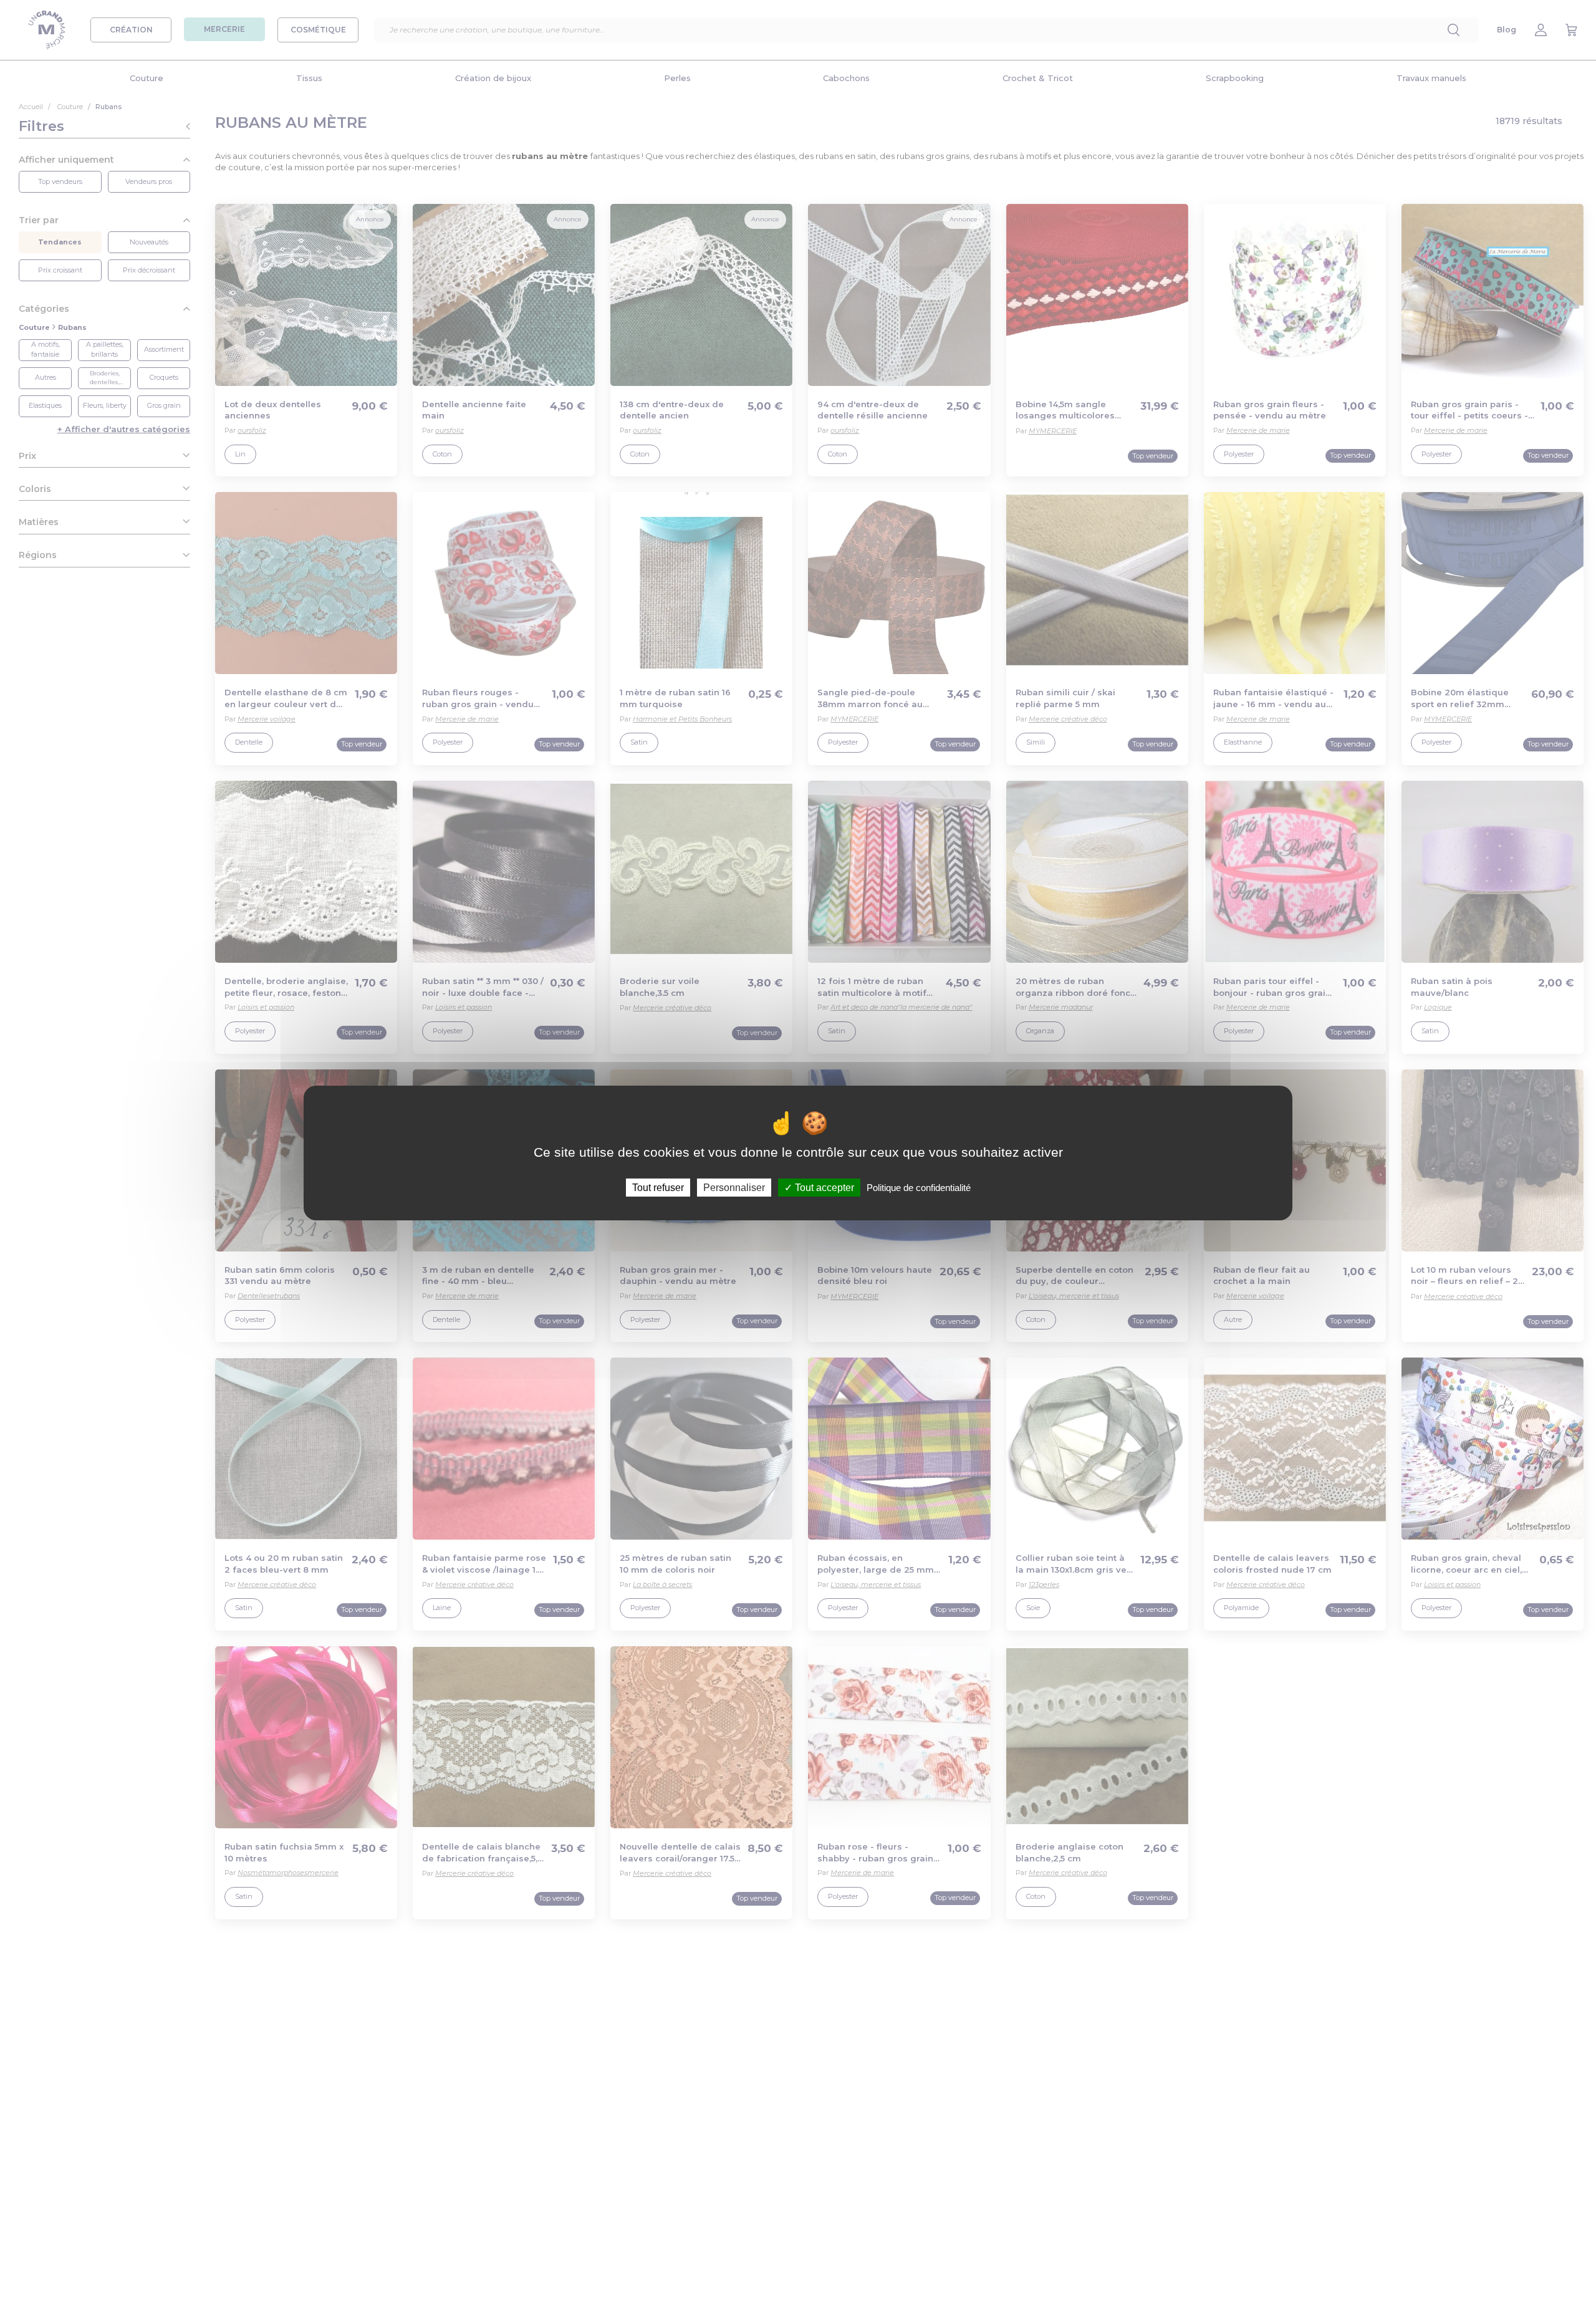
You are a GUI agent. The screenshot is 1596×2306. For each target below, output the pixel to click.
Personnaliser (734, 1188)
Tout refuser (658, 1188)
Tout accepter (823, 1188)
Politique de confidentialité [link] (919, 1188)
